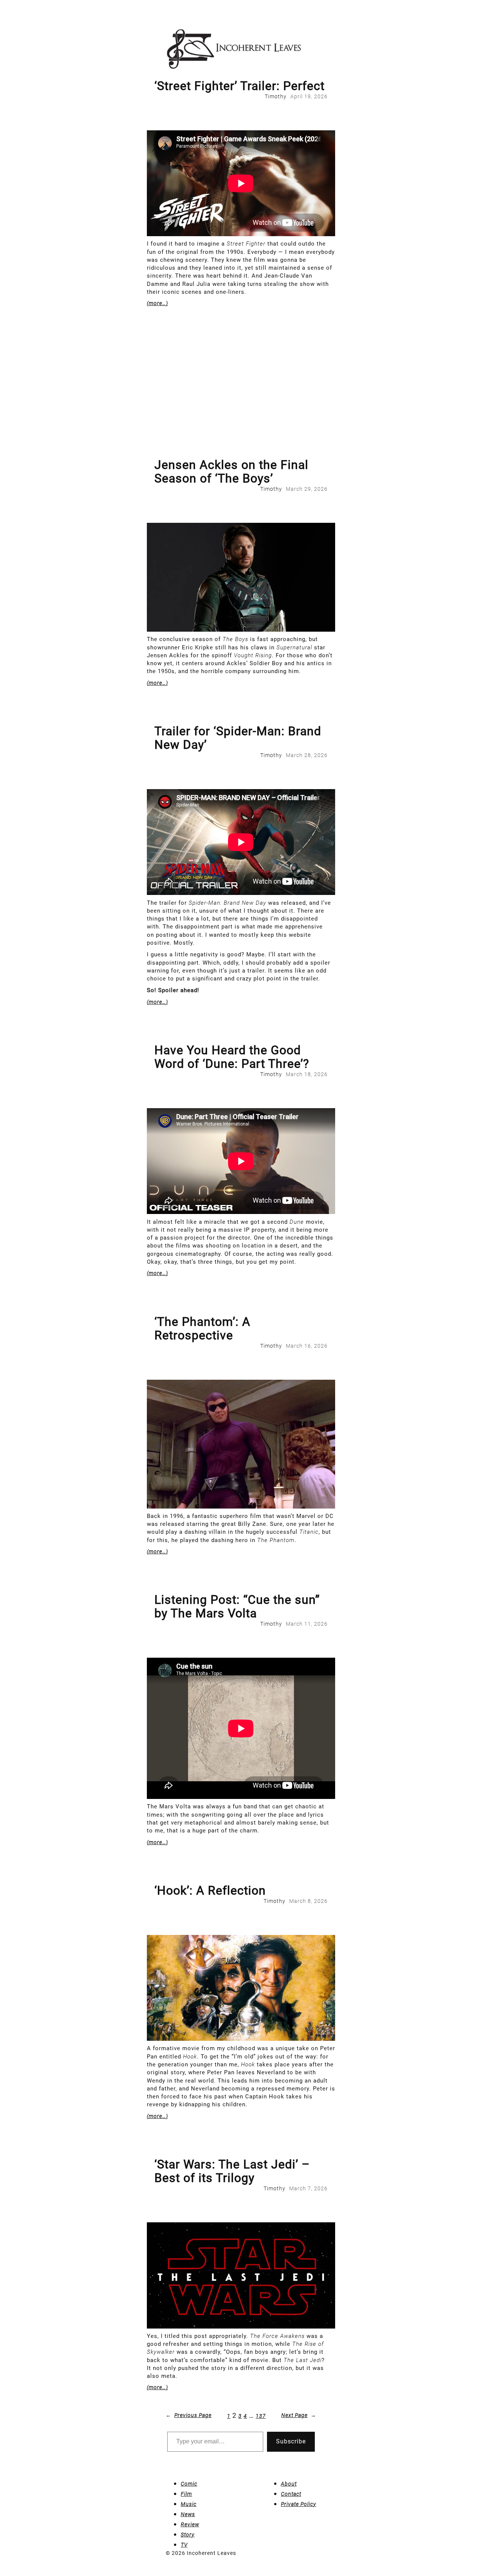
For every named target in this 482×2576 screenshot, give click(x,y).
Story (188, 2535)
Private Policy (299, 2504)
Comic (189, 2484)
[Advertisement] (241, 402)
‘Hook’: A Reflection (210, 1890)
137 (261, 2416)
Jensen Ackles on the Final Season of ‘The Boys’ (231, 472)
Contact (291, 2494)
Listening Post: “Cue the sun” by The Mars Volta (237, 1606)
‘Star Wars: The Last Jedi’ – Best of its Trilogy (232, 2171)
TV (184, 2545)
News (188, 2514)
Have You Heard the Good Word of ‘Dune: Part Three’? (232, 1057)
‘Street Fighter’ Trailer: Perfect (239, 86)
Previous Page (189, 2415)
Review (190, 2524)
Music (189, 2504)
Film (186, 2494)
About (289, 2484)
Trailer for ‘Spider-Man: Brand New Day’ (238, 738)
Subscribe (291, 2441)
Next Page (299, 2415)
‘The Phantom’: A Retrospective (202, 1328)
